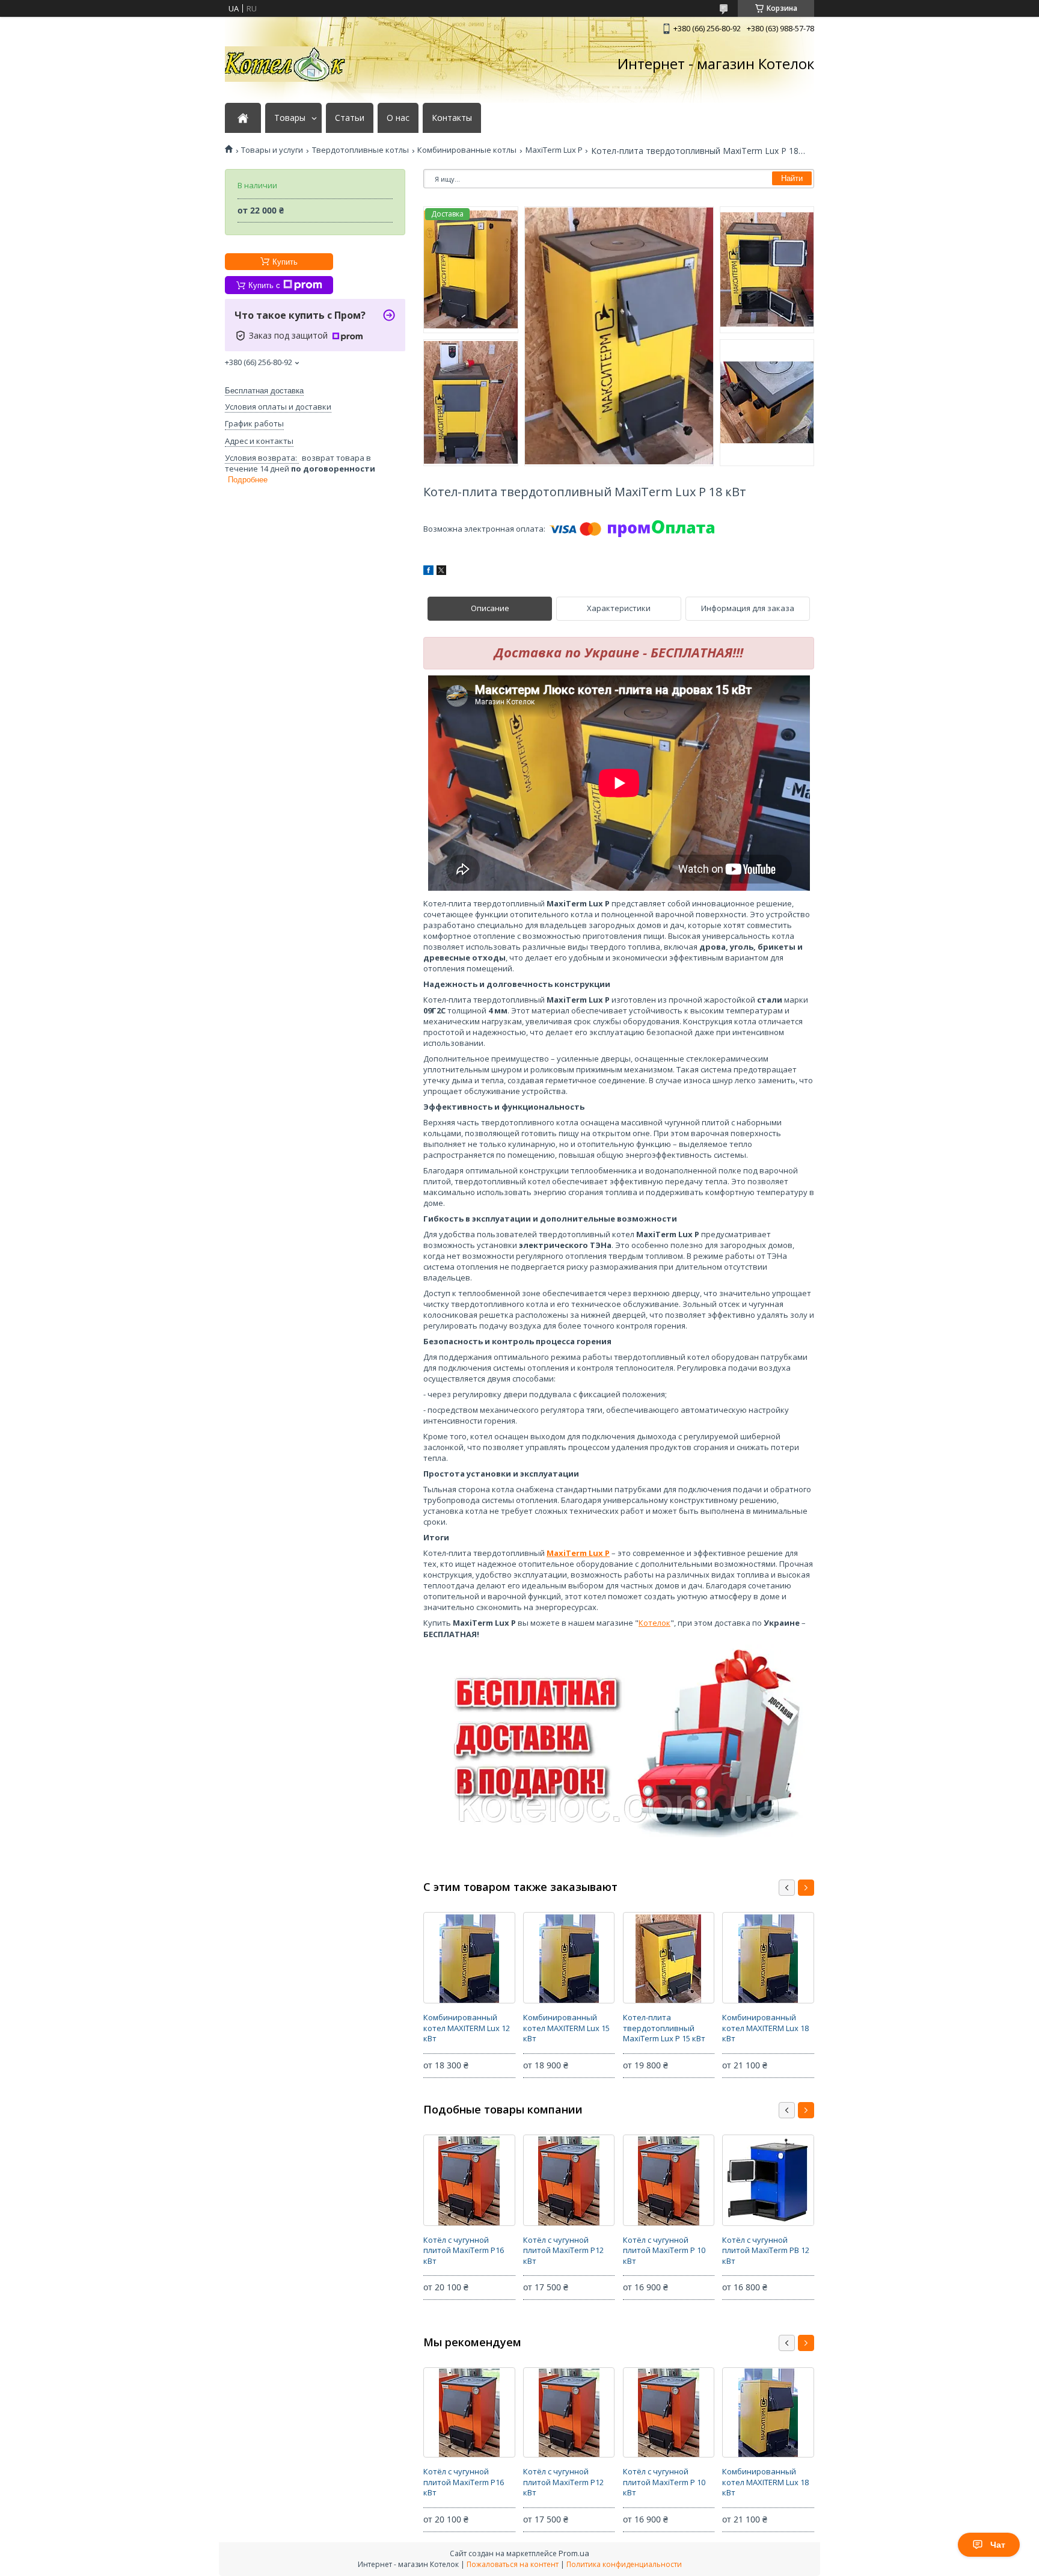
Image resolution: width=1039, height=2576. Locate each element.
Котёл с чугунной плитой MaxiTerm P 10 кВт (664, 2250)
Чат (998, 2545)
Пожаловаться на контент (513, 2564)
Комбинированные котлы (467, 150)
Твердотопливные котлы (360, 150)
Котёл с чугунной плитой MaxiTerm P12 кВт (563, 2250)
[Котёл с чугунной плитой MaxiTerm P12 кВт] (569, 2180)
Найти (792, 178)
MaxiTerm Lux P (554, 150)
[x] (441, 572)
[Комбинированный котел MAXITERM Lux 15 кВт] (569, 1958)
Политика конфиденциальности (624, 2564)
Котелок (654, 1623)
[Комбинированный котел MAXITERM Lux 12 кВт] (469, 1958)
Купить (285, 262)
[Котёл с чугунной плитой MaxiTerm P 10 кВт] (669, 2180)
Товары (290, 118)
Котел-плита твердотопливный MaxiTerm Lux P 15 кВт (664, 2028)
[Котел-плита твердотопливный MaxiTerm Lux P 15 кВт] (669, 1958)
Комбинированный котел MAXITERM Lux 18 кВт (765, 2028)
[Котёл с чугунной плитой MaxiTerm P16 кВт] (469, 2180)
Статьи (350, 118)
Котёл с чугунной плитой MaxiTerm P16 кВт (464, 2250)
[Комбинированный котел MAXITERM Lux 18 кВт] (768, 1958)
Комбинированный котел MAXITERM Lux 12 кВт (467, 2028)
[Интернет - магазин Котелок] (285, 64)
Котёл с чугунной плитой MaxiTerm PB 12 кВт (766, 2250)
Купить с (264, 285)
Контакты (452, 118)
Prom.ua (574, 2553)
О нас (398, 118)
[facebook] (428, 572)
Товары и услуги (272, 150)
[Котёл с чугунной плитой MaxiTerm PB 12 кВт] (768, 2180)
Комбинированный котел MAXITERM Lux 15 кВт (566, 2028)
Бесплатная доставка (264, 391)
